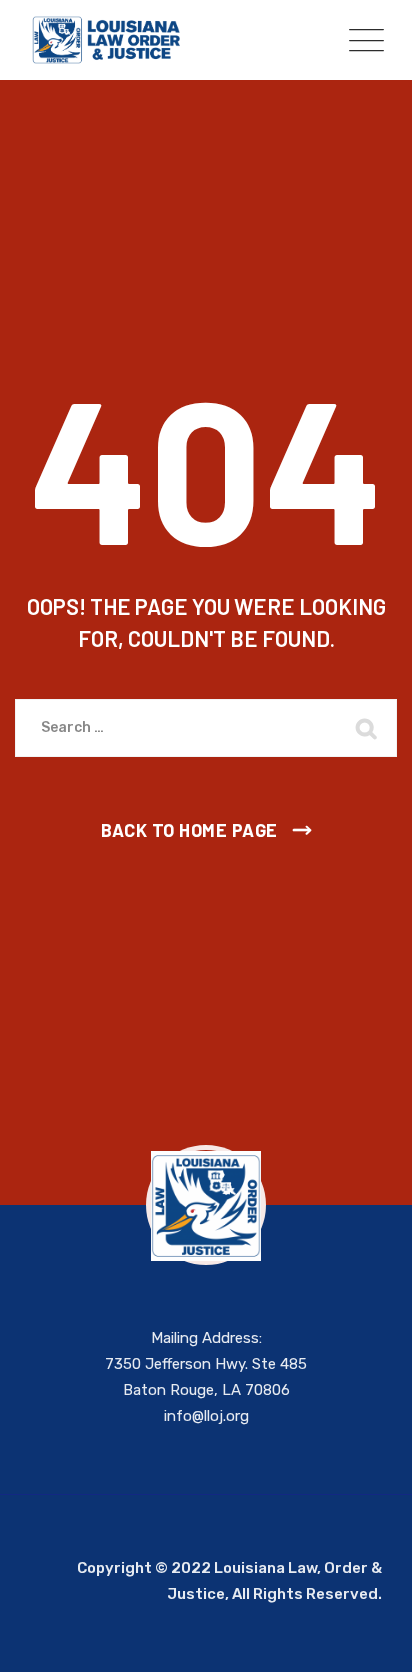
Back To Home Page (189, 830)
